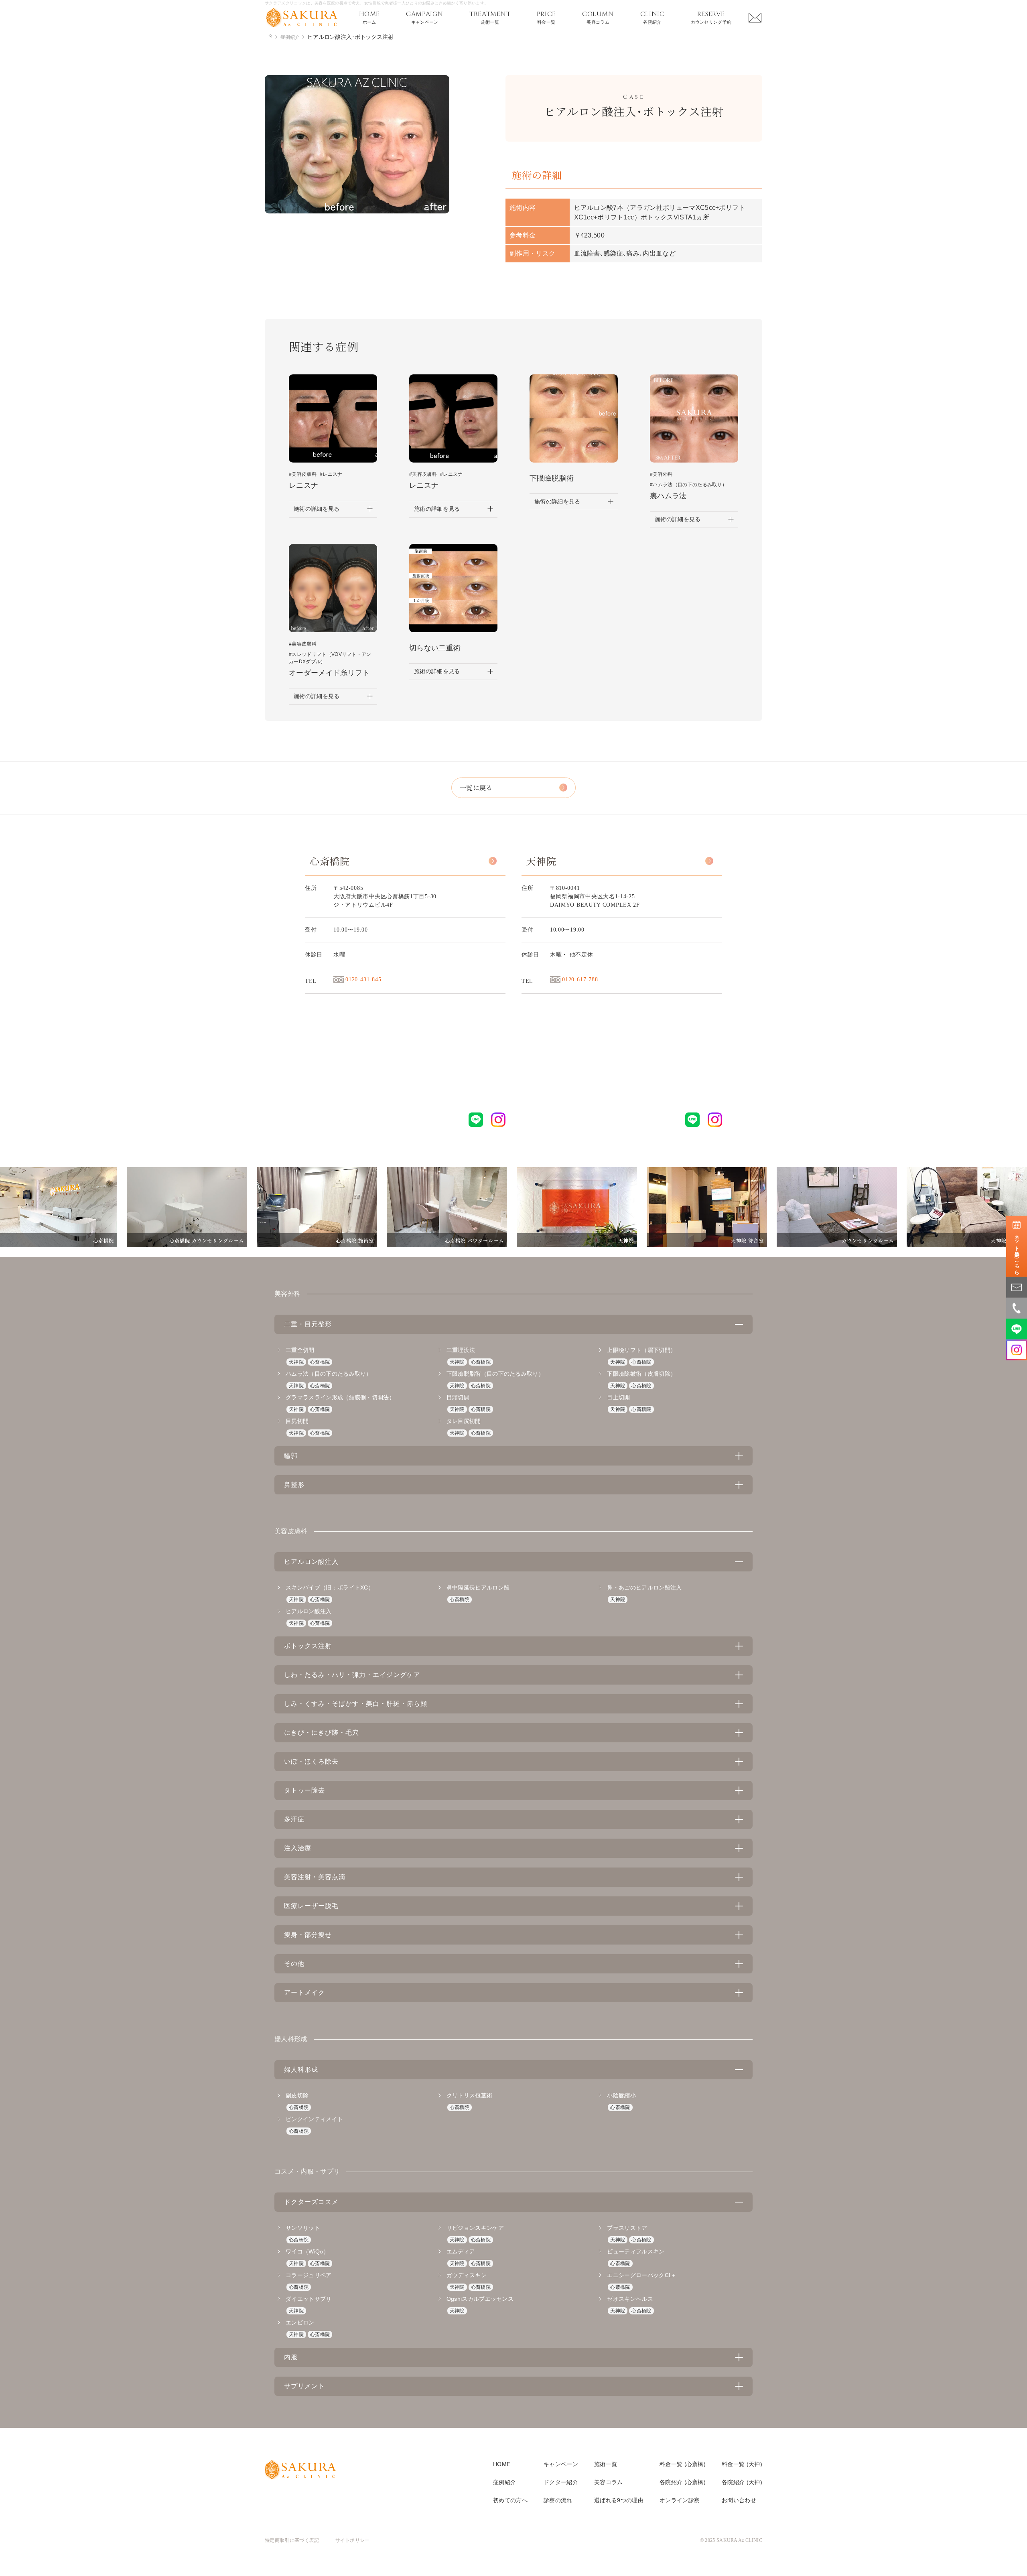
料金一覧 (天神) (742, 2464)
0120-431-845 (363, 979)
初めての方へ (510, 2500)
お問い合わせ (739, 2500)
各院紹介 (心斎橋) (683, 2482)
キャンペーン (561, 2464)
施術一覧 (606, 2464)
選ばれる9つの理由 (619, 2500)
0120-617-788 (580, 979)
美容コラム (609, 2482)
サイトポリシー (353, 2540)
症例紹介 (504, 2482)
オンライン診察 (680, 2500)
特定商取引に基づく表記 (292, 2540)
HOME (502, 2464)
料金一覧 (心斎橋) (683, 2464)
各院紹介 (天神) (742, 2482)
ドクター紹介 (561, 2482)
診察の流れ (558, 2500)
